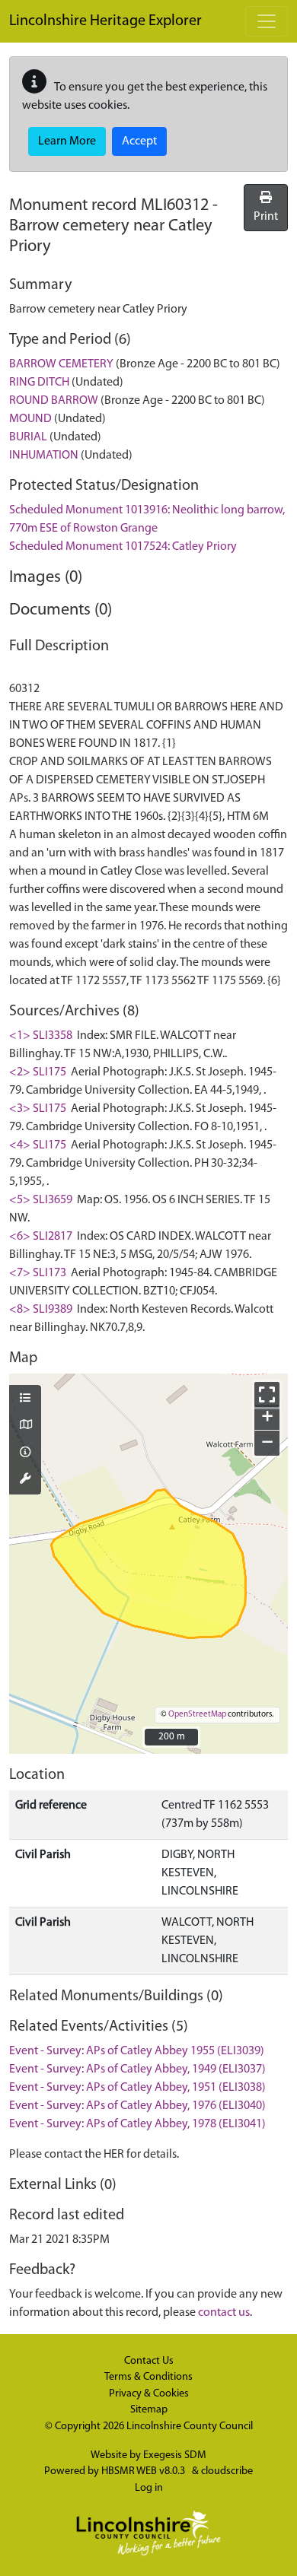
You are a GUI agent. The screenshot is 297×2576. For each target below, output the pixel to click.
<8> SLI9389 (41, 1310)
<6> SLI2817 (41, 1237)
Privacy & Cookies (149, 2394)
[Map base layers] (25, 1426)
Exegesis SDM (175, 2455)
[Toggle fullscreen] (267, 1394)
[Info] (25, 1453)
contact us (224, 2313)
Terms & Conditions (148, 2377)
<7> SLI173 (38, 1273)
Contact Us (149, 2361)
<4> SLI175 (38, 1145)
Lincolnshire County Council (190, 2427)
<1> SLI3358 (41, 1036)
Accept (139, 141)
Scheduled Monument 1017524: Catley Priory (123, 547)
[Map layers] (25, 1399)
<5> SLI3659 (41, 1200)
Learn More (67, 141)
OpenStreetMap (197, 1715)
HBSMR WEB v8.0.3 (144, 2471)
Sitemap (149, 2410)
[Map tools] (25, 1480)
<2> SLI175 (38, 1072)
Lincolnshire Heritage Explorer (105, 21)
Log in (149, 2488)
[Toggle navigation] (267, 21)
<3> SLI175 (38, 1109)
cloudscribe (227, 2471)
